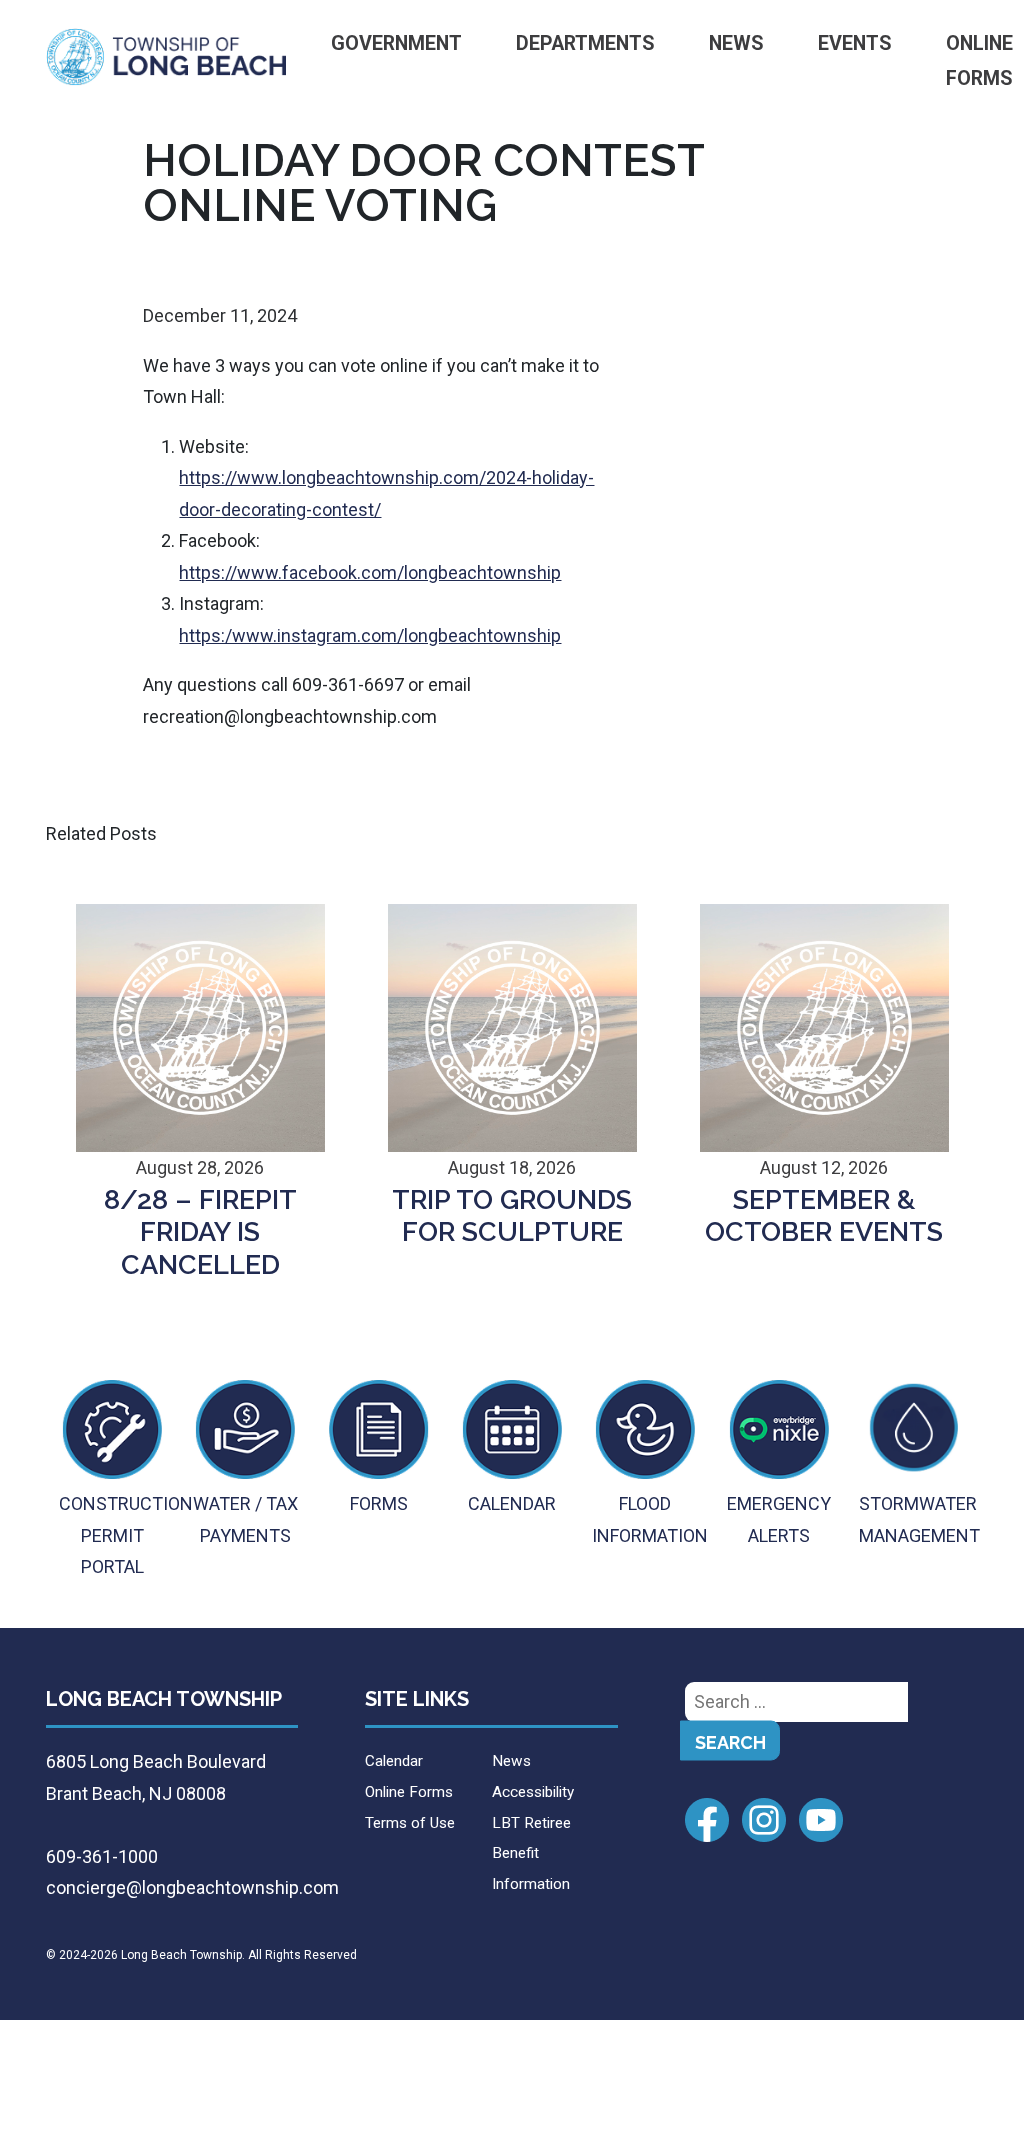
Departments (585, 43)
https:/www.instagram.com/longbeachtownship (370, 635)
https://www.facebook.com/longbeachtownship (370, 572)
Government (396, 43)
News (736, 43)
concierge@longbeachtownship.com (192, 1887)
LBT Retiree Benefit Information (531, 1853)
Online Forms (409, 1792)
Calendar (394, 1761)
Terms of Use (410, 1823)
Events (855, 43)
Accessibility (533, 1792)
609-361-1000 (102, 1856)
